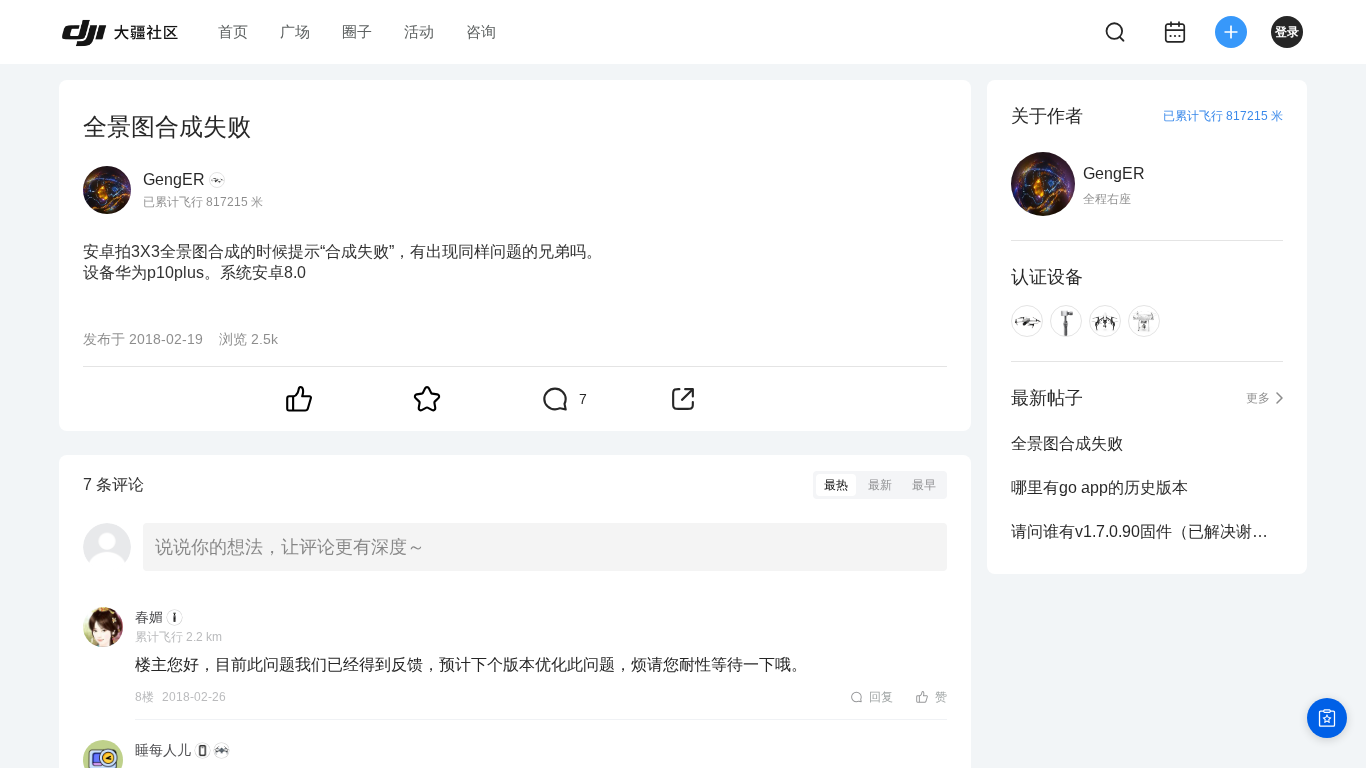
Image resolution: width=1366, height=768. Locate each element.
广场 (295, 31)
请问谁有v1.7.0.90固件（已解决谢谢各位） (1147, 531)
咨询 (481, 31)
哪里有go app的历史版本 (1099, 487)
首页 (233, 31)
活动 (419, 31)
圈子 (357, 31)
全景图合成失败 (1067, 443)
